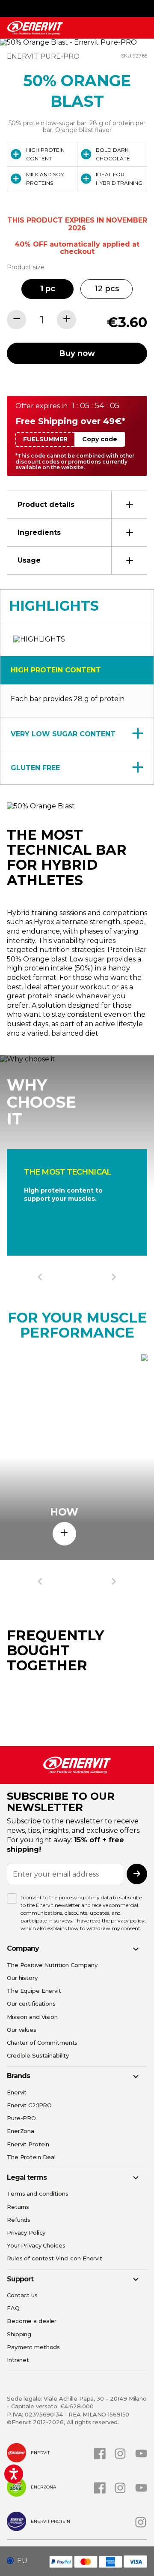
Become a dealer (32, 2321)
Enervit (17, 2092)
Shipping (19, 2334)
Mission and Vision (32, 2017)
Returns (18, 2207)
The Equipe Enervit (34, 1991)
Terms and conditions (38, 2193)
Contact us (22, 2295)
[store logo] (35, 28)
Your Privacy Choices (36, 2245)
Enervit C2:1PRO (29, 2105)
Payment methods (33, 2347)
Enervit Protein (28, 2144)
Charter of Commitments (42, 2043)
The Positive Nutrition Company (52, 1965)
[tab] (77, 505)
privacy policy (127, 1921)
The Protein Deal (31, 2157)
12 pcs (107, 289)
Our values (22, 2030)
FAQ (13, 2308)
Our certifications (31, 2004)
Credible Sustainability (38, 2055)
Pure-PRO (21, 2118)
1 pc (48, 289)
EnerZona (21, 2131)
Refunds (19, 2220)
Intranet (18, 2360)
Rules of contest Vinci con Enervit (55, 2258)
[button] (20, 2561)
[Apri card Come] (64, 1534)
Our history (22, 1978)
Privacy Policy (26, 2233)
